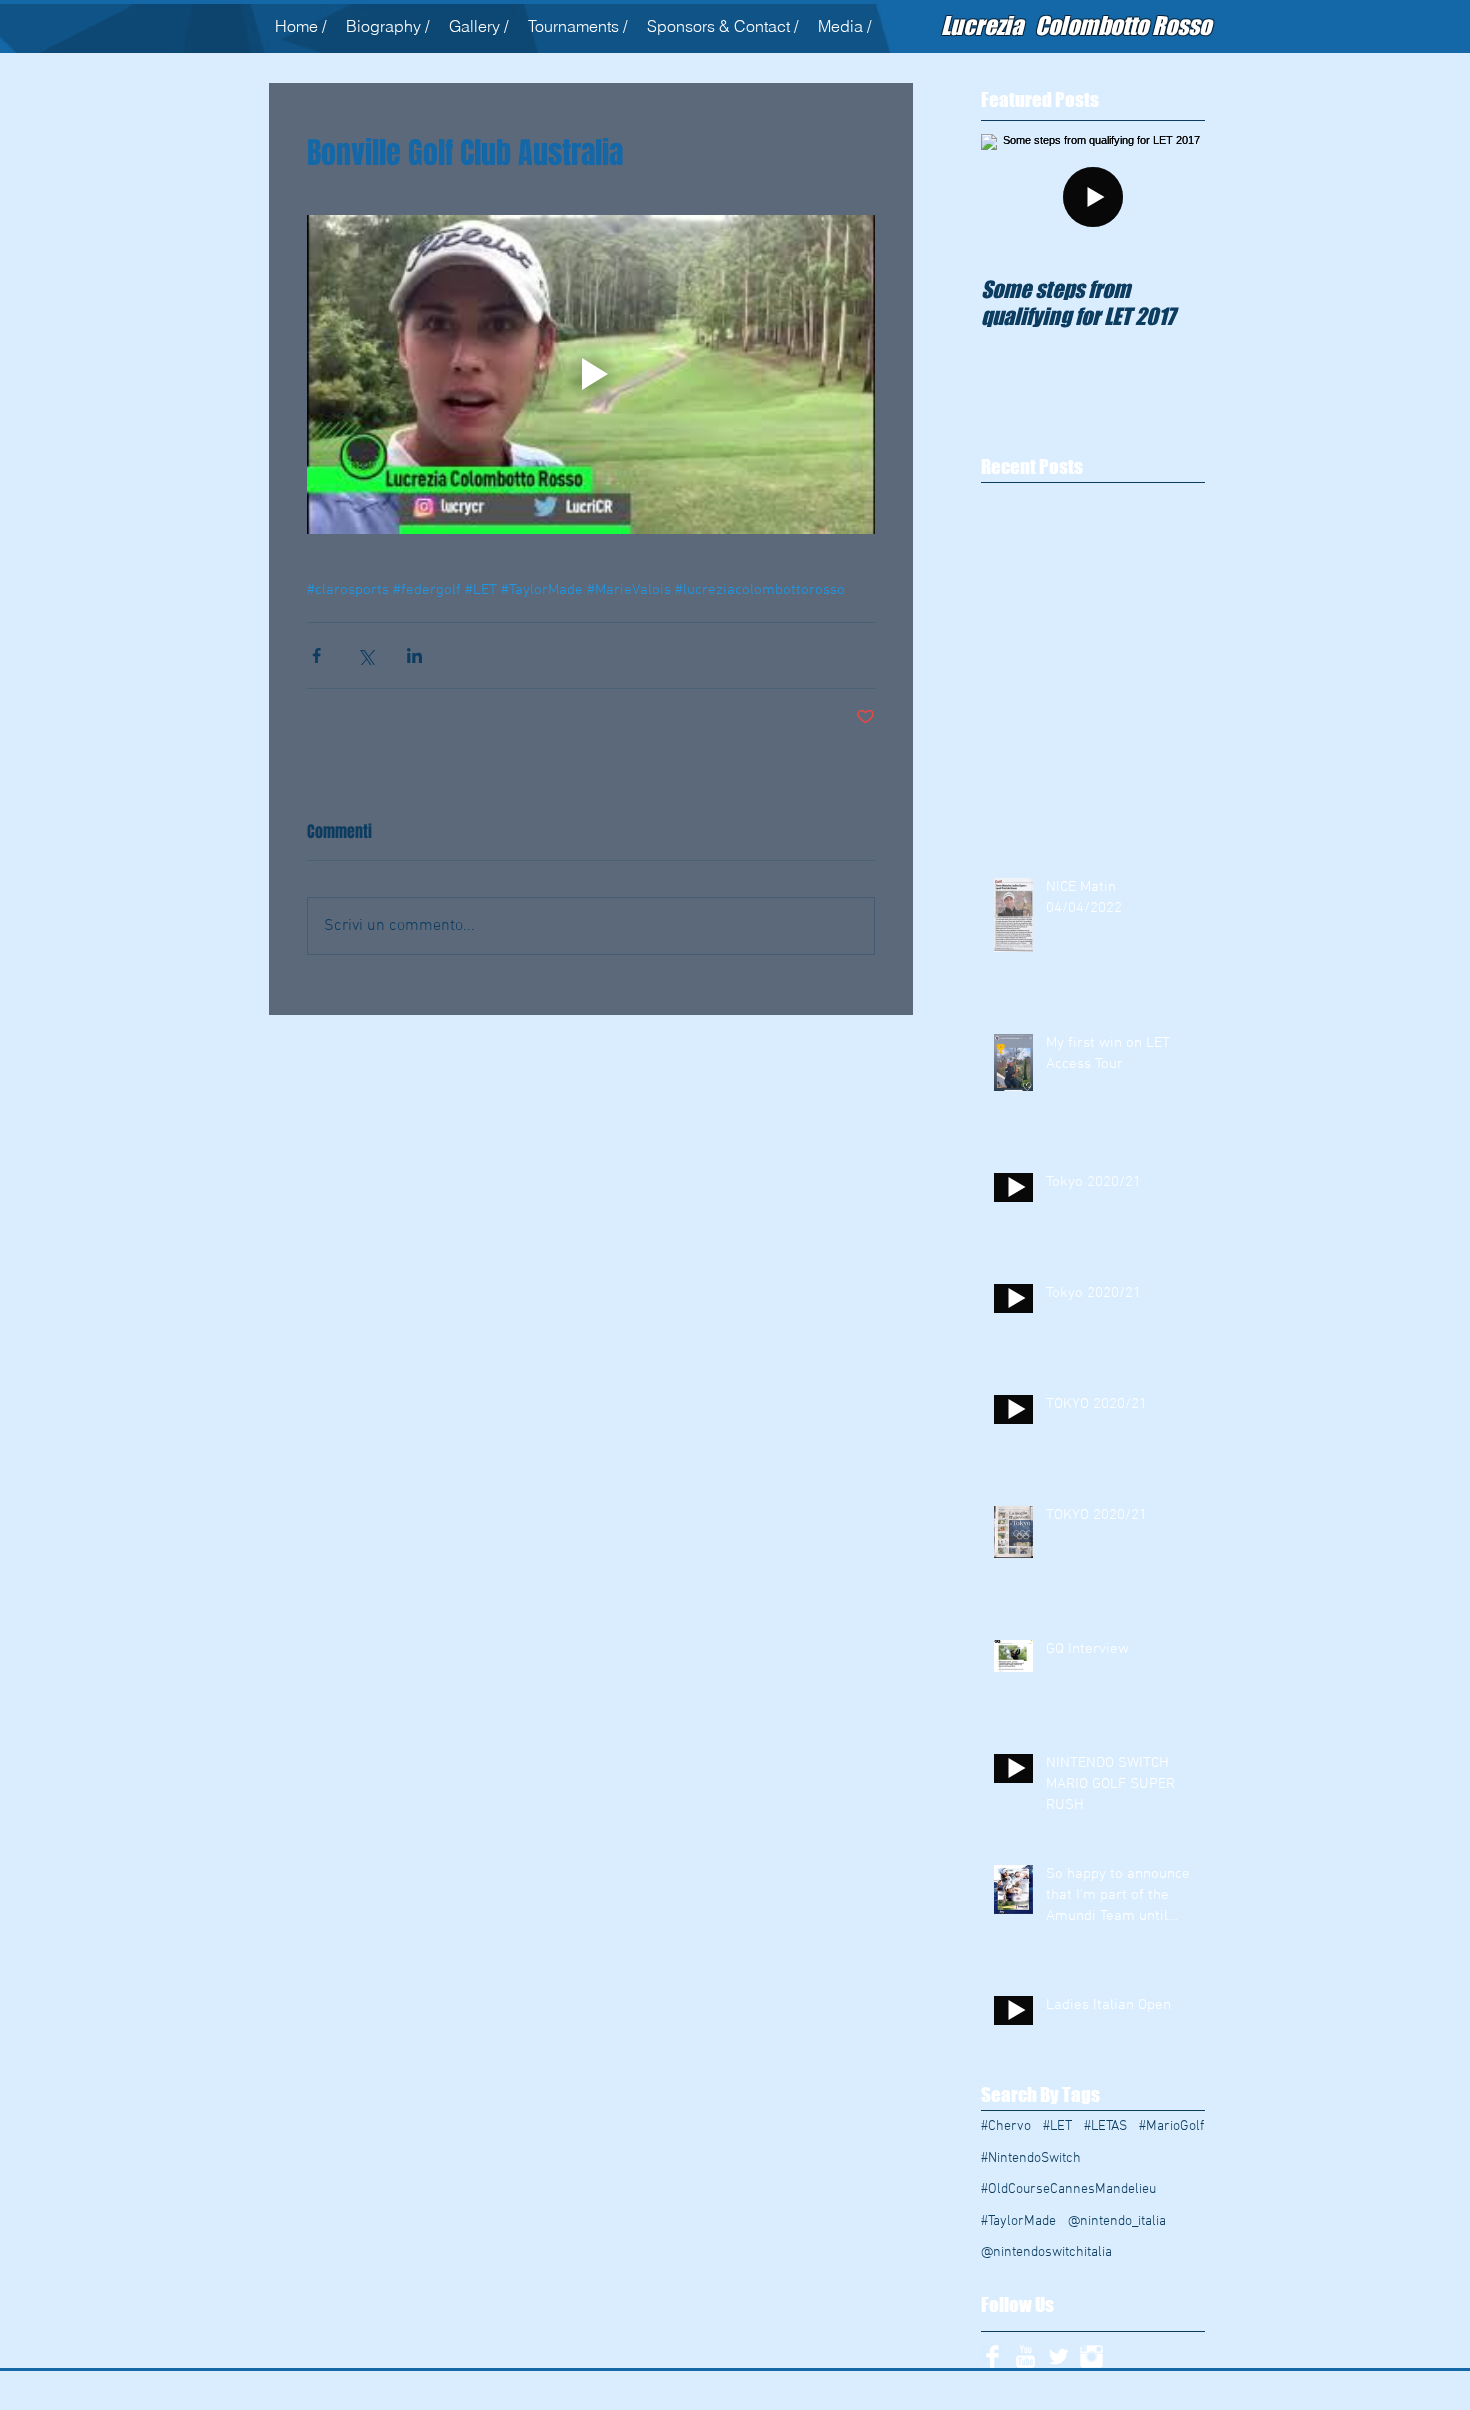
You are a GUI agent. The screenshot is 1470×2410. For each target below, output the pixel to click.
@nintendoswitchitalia (1046, 2252)
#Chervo (1006, 2126)
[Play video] (591, 375)
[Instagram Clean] (1091, 2356)
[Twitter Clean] (1058, 2356)
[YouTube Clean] (1025, 2356)
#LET (1057, 2126)
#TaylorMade (1018, 2221)
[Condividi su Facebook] (316, 655)
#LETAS (1105, 2126)
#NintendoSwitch (1031, 2158)
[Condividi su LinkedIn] (414, 655)
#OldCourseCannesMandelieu (1068, 2189)
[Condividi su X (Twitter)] (365, 655)
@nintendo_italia (1117, 2221)
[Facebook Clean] (992, 2356)
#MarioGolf (1171, 2126)
